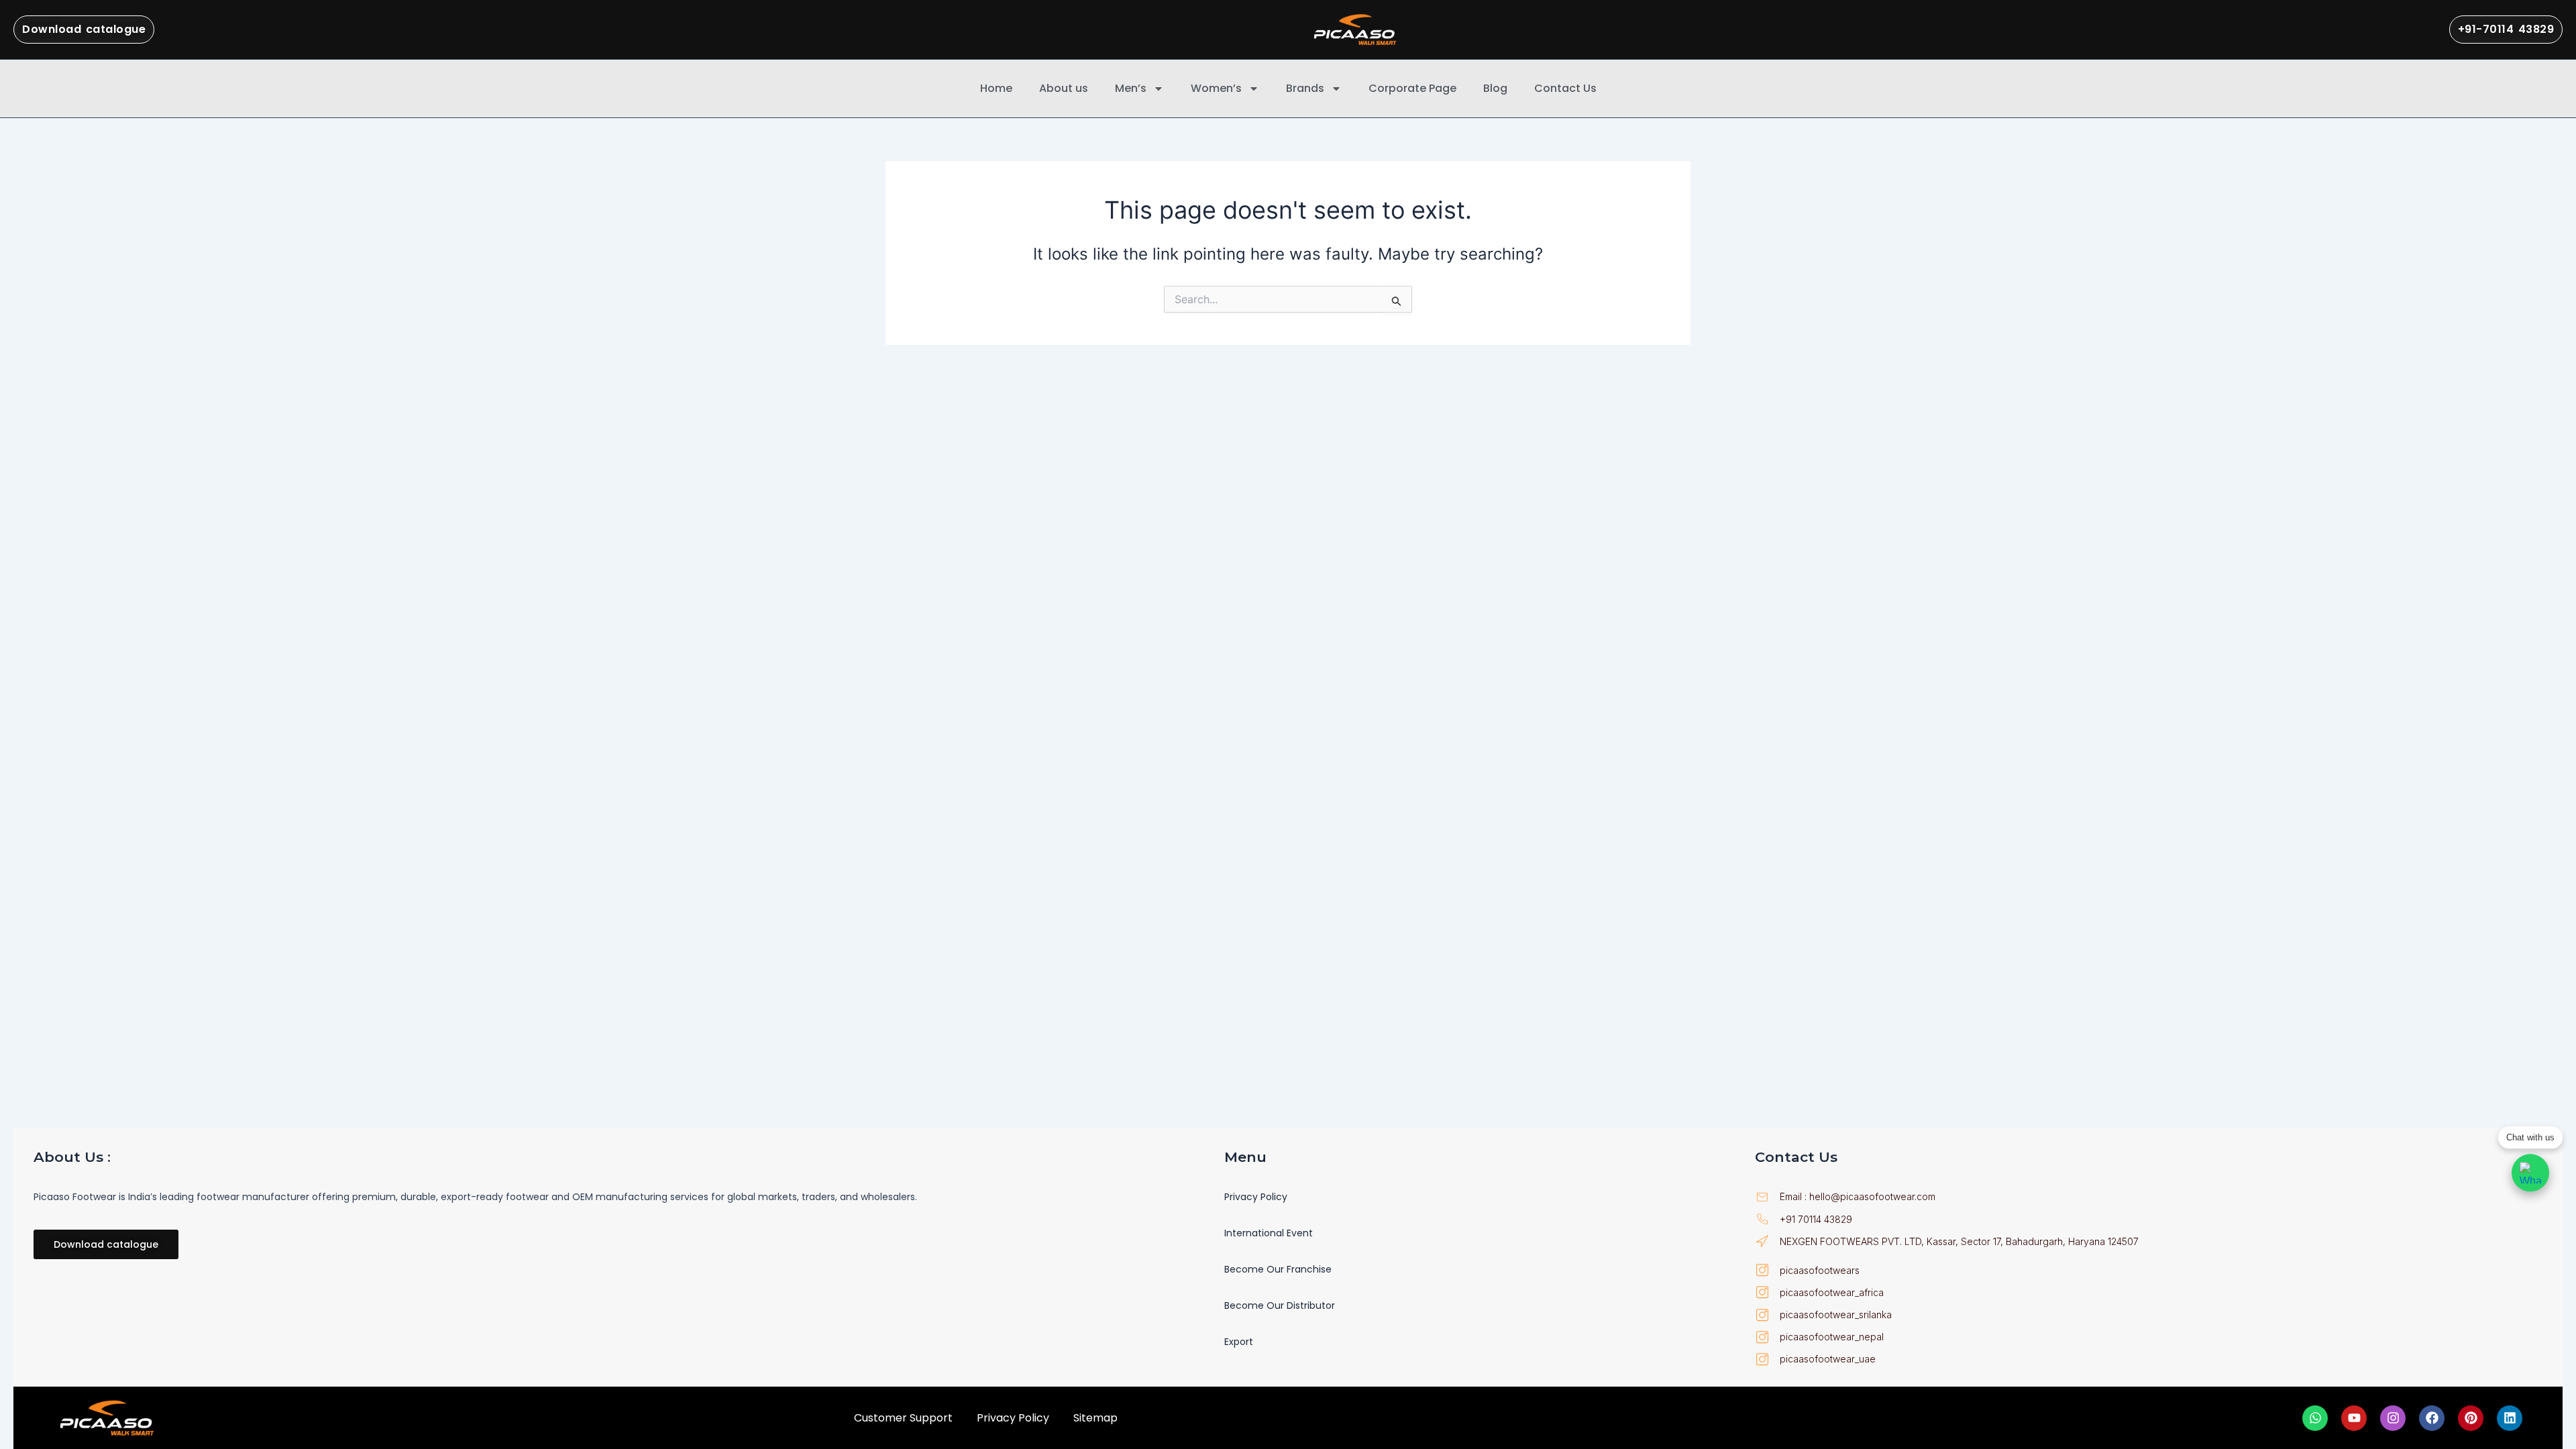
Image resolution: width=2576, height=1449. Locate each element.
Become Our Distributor (1280, 1305)
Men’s (1131, 88)
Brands (1305, 88)
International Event (1269, 1233)
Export (1239, 1342)
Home (996, 88)
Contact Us (1565, 88)
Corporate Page (1412, 88)
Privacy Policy (1256, 1197)
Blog (1495, 88)
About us (1064, 88)
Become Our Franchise (1278, 1269)
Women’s (1216, 88)
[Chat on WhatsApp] (2530, 1173)
